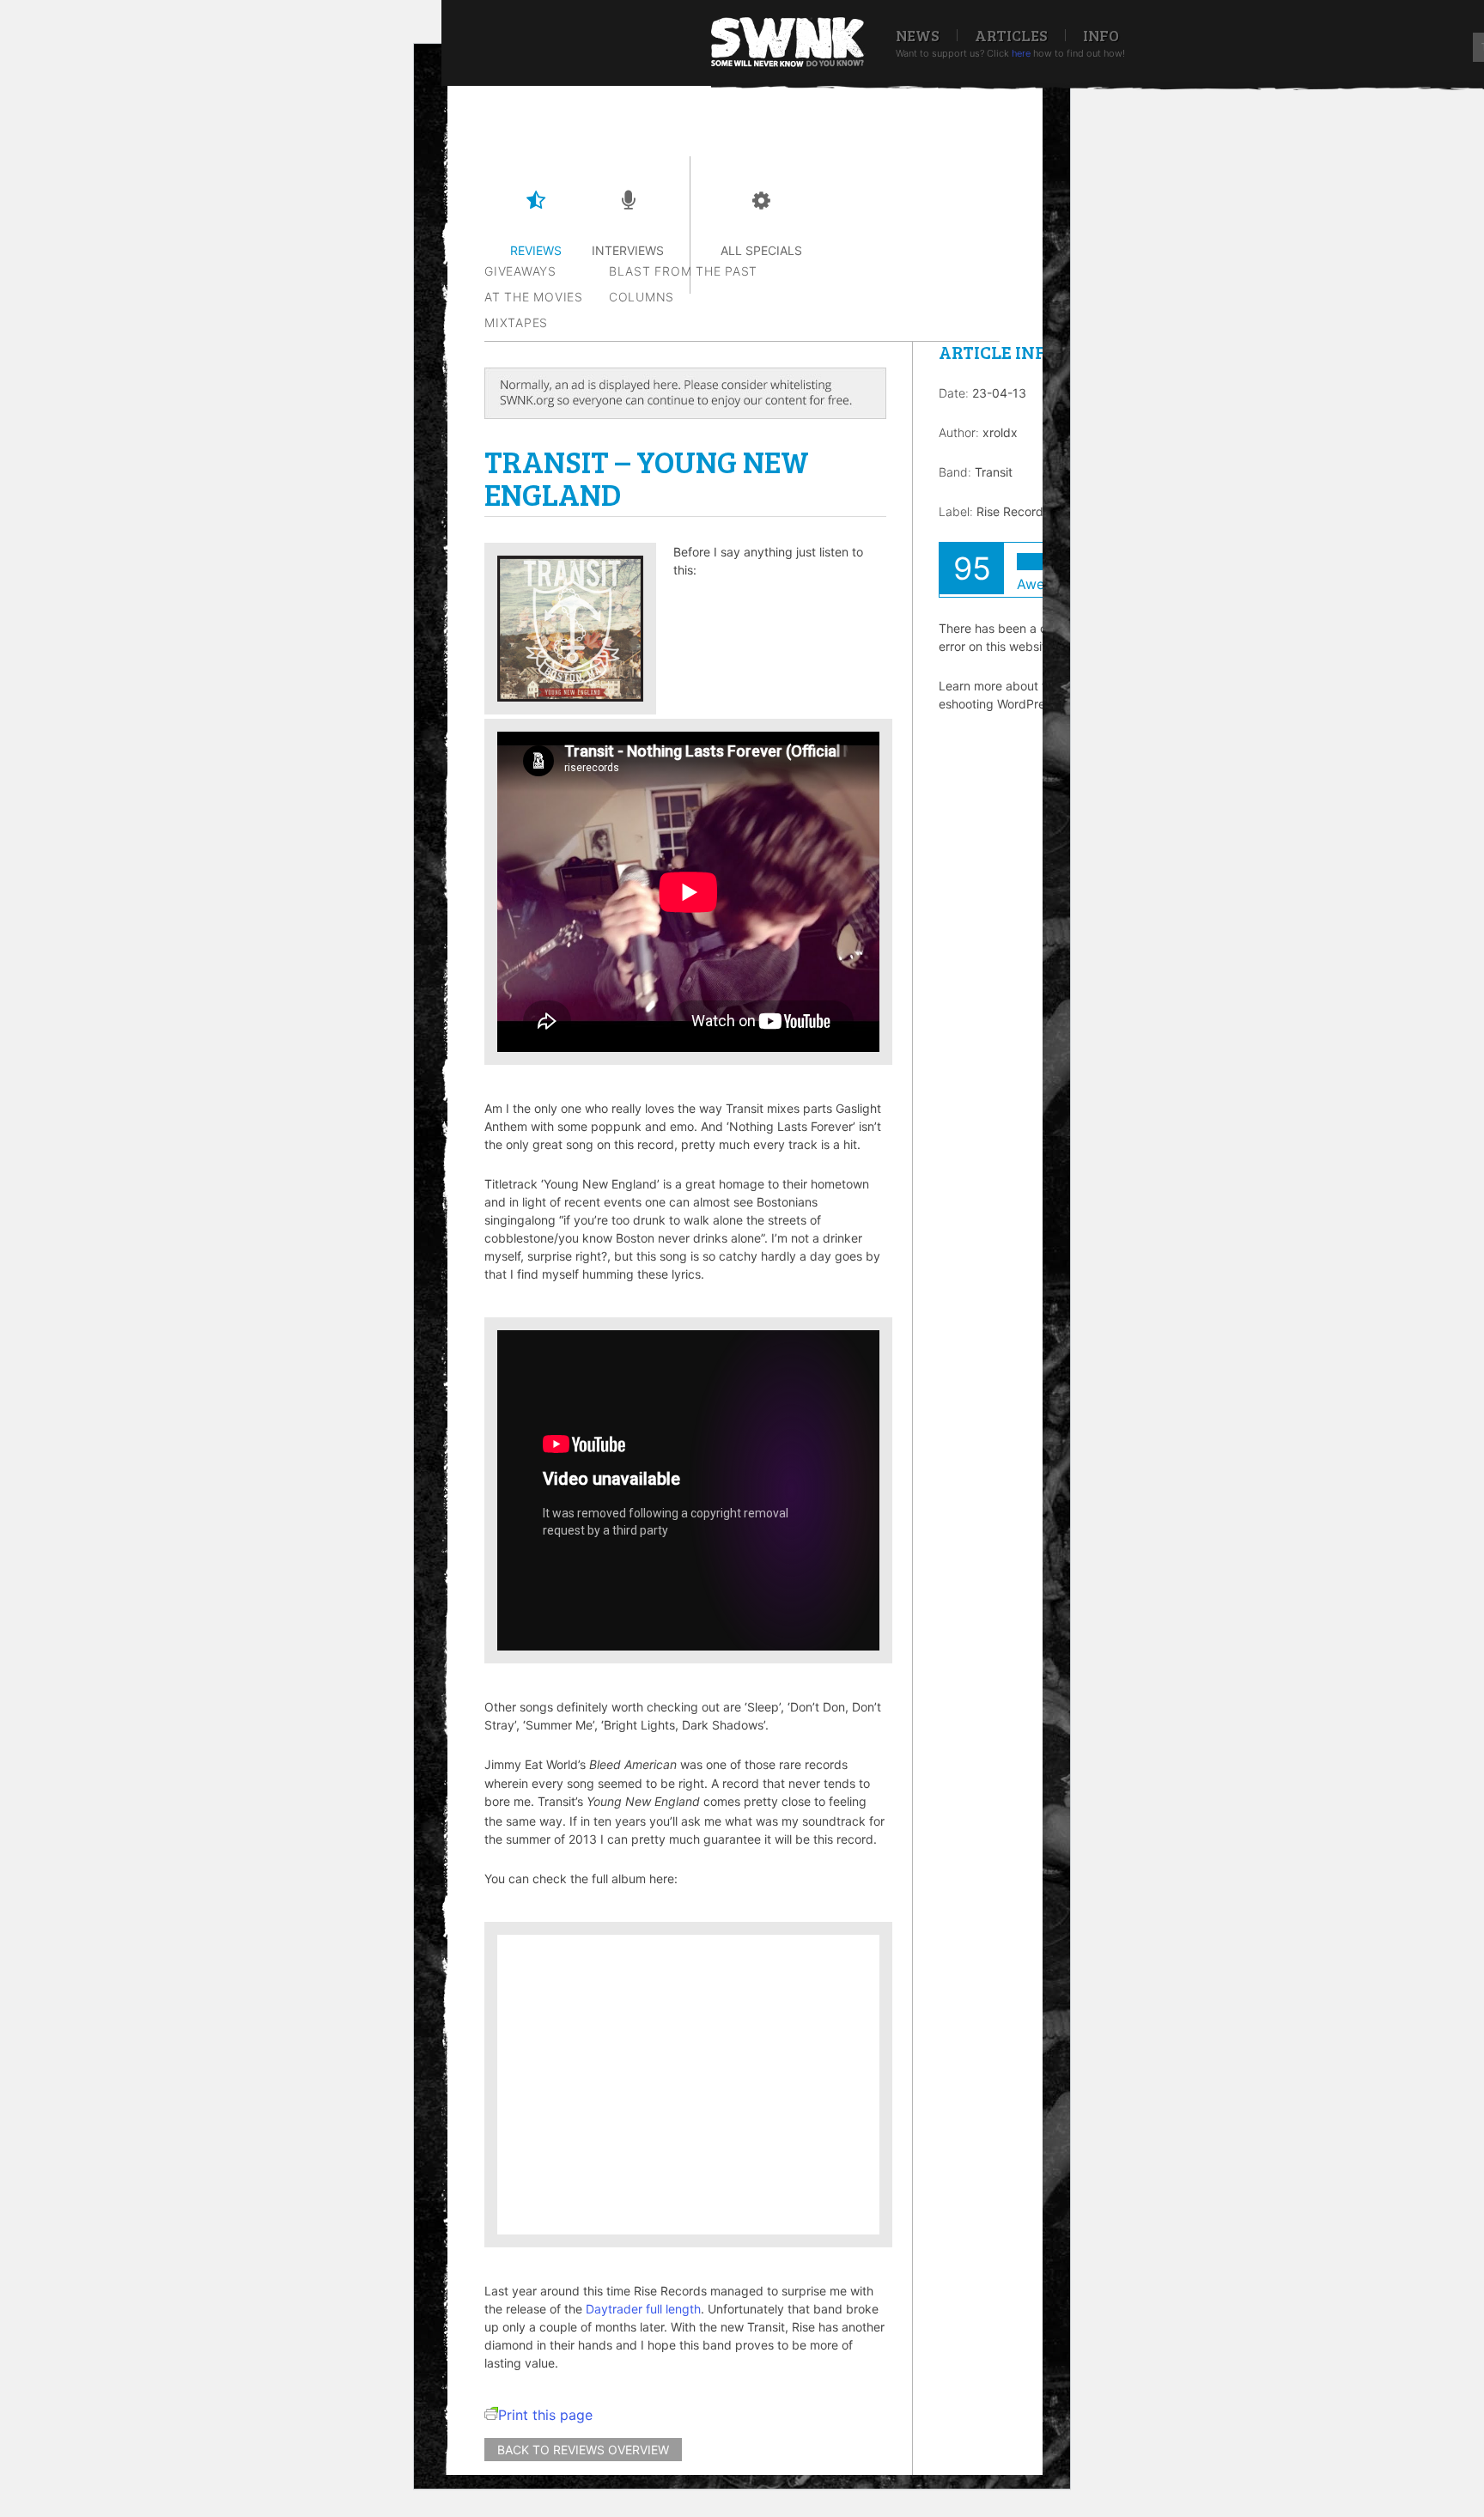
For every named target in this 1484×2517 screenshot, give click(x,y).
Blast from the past (683, 271)
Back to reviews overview (583, 2450)
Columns (642, 297)
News (918, 35)
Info (1101, 35)
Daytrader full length (643, 2309)
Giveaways (520, 271)
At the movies (534, 297)
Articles (1011, 35)
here (1021, 53)
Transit (994, 472)
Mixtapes (516, 322)
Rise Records (1013, 511)
